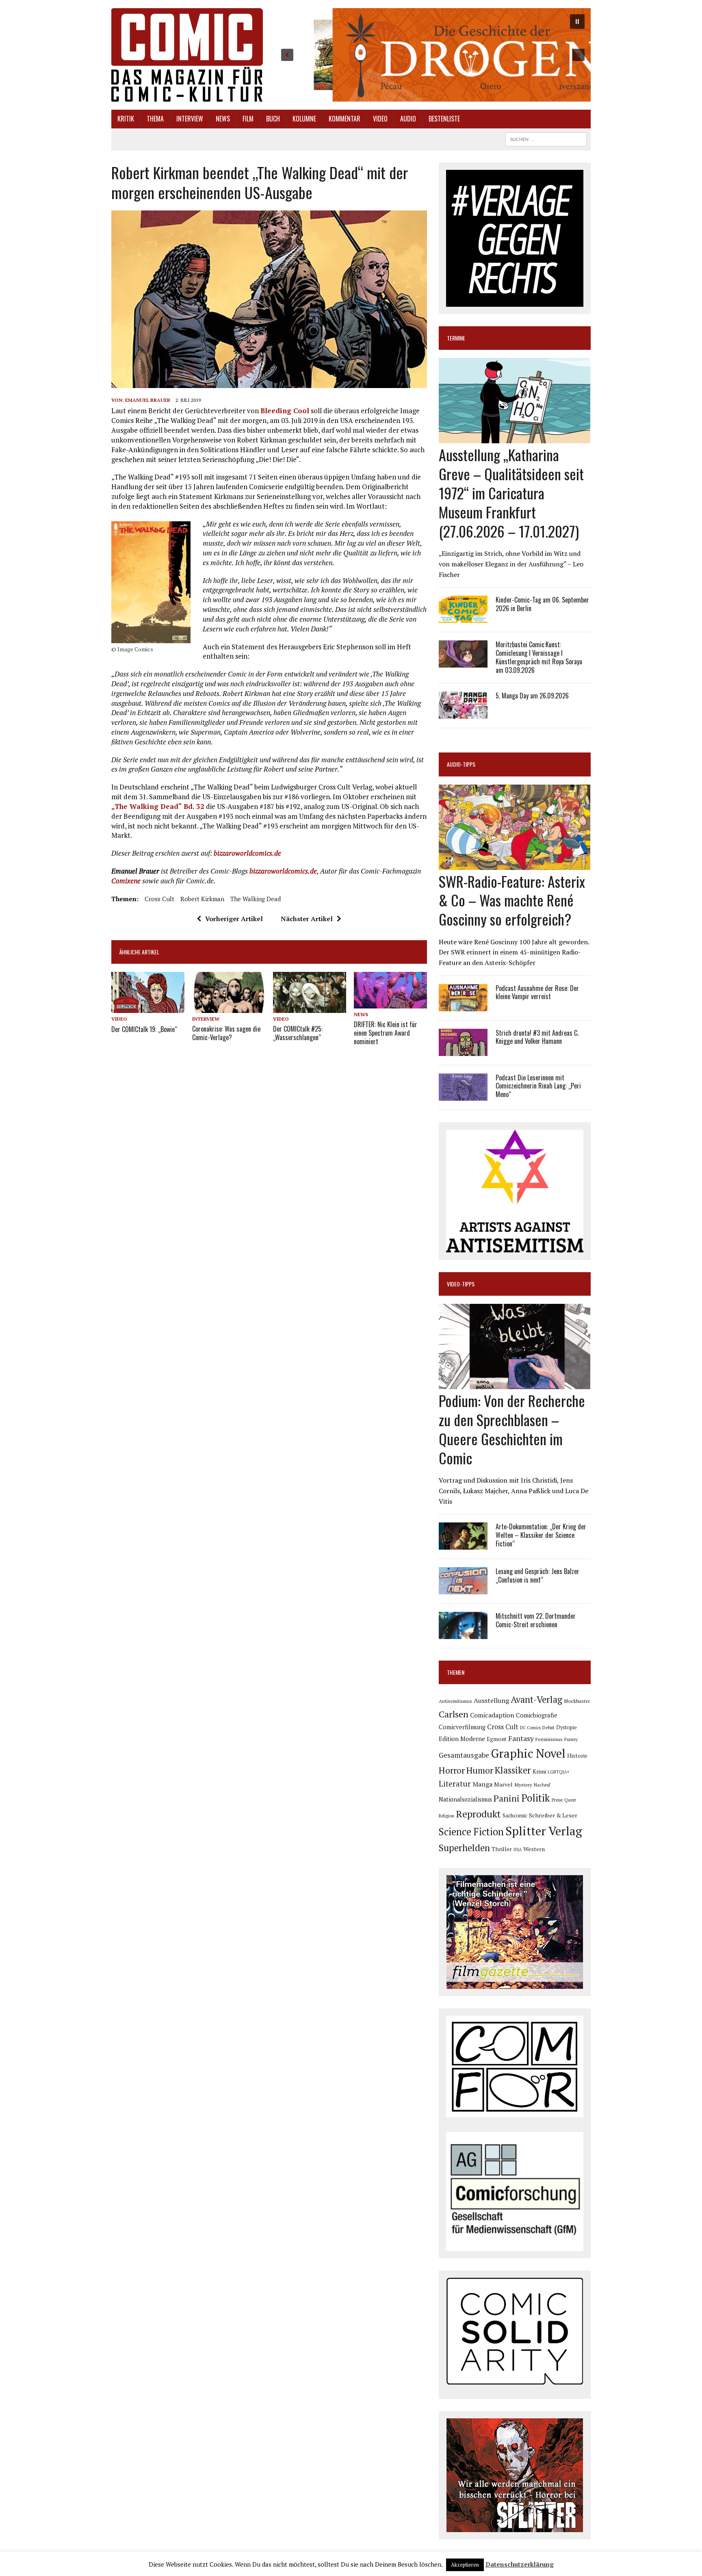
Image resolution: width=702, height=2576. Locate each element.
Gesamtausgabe (464, 1755)
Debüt (548, 1727)
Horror (452, 1770)
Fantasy (521, 1738)
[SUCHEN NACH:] (546, 138)
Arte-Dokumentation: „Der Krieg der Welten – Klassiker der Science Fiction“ (541, 1535)
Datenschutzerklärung (520, 2564)
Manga (482, 1784)
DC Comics (530, 1728)
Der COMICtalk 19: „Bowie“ (144, 1029)
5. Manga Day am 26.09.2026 (532, 696)
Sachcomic (515, 1816)
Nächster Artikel (307, 919)
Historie (577, 1756)
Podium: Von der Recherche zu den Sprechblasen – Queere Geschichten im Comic (512, 1429)
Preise (557, 1800)
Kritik (126, 119)
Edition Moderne (462, 1739)
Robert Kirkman (202, 899)
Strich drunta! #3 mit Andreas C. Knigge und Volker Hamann (537, 1037)
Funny (571, 1739)
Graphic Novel (528, 1753)
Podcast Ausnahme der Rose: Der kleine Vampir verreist (537, 992)
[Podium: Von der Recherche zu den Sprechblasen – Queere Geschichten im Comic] (515, 1384)
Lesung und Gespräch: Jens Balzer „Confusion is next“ (537, 1575)
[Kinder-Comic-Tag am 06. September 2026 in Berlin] (463, 618)
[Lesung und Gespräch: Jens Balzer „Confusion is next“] (463, 1589)
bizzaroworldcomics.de (247, 853)
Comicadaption (492, 1715)
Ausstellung (491, 1700)
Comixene (126, 881)
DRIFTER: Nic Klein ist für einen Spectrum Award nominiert (386, 1033)
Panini (507, 1798)
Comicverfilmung (462, 1727)
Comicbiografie (537, 1715)
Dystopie (567, 1727)
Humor (480, 1770)
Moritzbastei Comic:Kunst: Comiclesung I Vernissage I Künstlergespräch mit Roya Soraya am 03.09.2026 (539, 657)
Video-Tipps (461, 1284)
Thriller (502, 1849)
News (223, 119)
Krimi (539, 1772)
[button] (433, 55)
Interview (190, 119)
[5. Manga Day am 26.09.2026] (463, 713)
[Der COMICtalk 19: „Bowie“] (148, 1008)
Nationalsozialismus (465, 1799)
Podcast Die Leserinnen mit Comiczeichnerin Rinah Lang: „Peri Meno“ (538, 1086)
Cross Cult (159, 899)
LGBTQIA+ (559, 1772)
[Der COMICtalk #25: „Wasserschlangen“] (310, 1008)
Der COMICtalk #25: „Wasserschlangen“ (298, 1033)
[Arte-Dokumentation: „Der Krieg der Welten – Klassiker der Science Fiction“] (463, 1544)
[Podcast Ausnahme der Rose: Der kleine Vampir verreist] (463, 1006)
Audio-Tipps (461, 764)
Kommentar (344, 119)
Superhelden (464, 1848)
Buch (273, 119)
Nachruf (542, 1785)
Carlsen (454, 1714)
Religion (446, 1816)
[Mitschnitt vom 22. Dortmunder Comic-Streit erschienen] (463, 1634)
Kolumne (304, 119)
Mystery (523, 1785)
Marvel (503, 1784)
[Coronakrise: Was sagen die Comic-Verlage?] (229, 1008)
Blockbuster (577, 1701)
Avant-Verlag (536, 1699)
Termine (456, 338)
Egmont (497, 1739)
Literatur (455, 1783)
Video (380, 119)
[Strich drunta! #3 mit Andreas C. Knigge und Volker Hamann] (463, 1050)
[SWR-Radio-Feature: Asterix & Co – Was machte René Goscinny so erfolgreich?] (515, 864)
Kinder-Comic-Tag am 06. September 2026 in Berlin (542, 604)
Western (534, 1849)
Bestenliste (444, 119)
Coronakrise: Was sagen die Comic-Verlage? (226, 1033)
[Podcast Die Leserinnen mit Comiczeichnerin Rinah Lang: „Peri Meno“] (463, 1095)
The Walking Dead (256, 899)
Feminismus (549, 1739)
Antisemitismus (455, 1701)
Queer (570, 1800)
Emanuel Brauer (148, 400)
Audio (408, 119)
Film (248, 119)
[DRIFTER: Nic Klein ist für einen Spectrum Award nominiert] (390, 1003)
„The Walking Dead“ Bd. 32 (158, 806)
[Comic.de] (187, 55)
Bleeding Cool (285, 411)
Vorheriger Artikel (234, 919)
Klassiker (513, 1770)
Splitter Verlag (544, 1831)
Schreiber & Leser (553, 1815)
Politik (536, 1798)
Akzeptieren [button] (465, 2565)
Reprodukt (478, 1814)
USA (518, 1850)
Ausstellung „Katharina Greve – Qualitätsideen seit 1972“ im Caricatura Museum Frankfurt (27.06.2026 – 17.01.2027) (511, 492)
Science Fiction (471, 1832)
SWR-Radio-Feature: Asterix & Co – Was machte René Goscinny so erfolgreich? (512, 900)
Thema (155, 119)
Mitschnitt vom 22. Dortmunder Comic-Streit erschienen (536, 1620)
